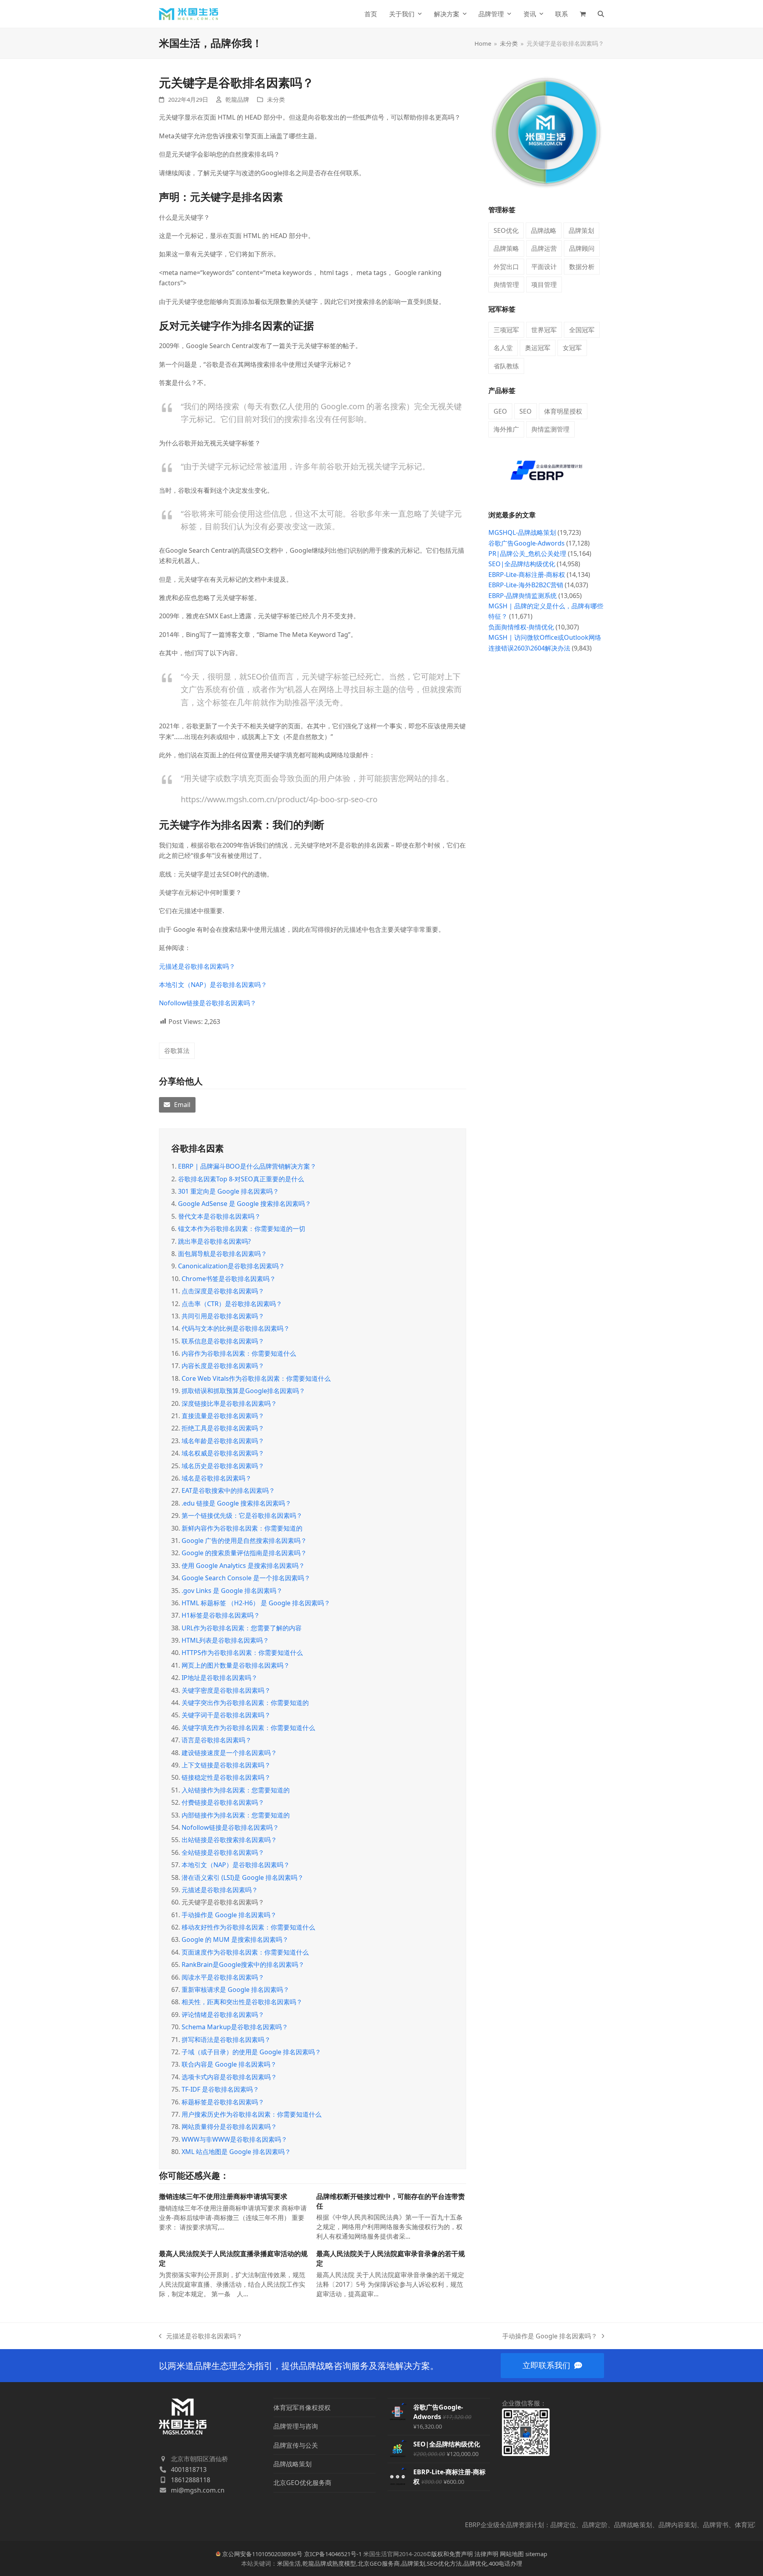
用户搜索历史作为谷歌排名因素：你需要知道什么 (252, 2114)
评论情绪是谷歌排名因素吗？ (223, 2015)
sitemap (536, 2554)
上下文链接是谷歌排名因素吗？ (226, 1765)
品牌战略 (544, 230)
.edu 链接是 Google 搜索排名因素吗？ (236, 1503)
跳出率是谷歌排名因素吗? (214, 1241)
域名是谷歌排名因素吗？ (217, 1478)
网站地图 (512, 2554)
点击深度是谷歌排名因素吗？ (223, 1291)
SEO (526, 411)
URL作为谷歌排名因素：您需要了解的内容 (242, 1628)
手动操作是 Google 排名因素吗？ (229, 1915)
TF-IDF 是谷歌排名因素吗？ (220, 2089)
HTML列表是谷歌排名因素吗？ (225, 1640)
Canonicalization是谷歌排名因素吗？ (231, 1266)
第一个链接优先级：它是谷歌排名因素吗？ (242, 1515)
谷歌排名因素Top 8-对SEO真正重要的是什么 (241, 1179)
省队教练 (506, 366)
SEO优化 (506, 230)
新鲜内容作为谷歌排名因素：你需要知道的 (242, 1528)
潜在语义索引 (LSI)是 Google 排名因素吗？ (243, 1877)
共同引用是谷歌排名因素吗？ (223, 1316)
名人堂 (503, 348)
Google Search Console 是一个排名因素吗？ (246, 1578)
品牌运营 (544, 248)
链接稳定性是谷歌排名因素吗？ (226, 1777)
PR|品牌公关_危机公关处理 (527, 554)
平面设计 (544, 267)
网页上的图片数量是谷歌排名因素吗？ (236, 1665)
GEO (500, 411)
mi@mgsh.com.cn (198, 2490)
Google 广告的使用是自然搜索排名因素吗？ (244, 1541)
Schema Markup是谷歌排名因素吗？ (235, 2027)
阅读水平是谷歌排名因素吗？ (223, 1977)
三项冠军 (506, 330)
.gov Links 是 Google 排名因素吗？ (232, 1591)
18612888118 (191, 2480)
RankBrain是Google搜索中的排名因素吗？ (243, 1964)
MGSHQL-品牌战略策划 (522, 532)
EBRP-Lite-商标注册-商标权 (527, 575)
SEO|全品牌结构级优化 (522, 564)
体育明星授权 (563, 411)
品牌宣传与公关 (296, 2445)
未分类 (276, 99)
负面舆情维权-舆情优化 (521, 627)
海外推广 (506, 429)
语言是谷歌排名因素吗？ (217, 1740)
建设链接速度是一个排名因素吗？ (229, 1753)
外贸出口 (506, 267)
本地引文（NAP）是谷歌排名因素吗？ (213, 985)
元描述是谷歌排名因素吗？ (197, 966)
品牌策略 (506, 248)
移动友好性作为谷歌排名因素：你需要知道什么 (248, 1927)
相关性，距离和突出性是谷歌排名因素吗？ (242, 2002)
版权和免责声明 (452, 2554)
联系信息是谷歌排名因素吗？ (223, 1341)
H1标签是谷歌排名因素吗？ (221, 1615)
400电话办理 (505, 2563)
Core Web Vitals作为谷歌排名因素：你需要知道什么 (256, 1378)
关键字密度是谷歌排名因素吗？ (226, 1690)
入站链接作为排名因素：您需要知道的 (236, 1790)
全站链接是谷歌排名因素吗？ (223, 1852)
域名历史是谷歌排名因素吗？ (223, 1466)
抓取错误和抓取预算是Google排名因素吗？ (243, 1391)
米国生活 (289, 2563)
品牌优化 (475, 2563)
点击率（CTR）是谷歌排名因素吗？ (232, 1304)
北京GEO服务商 (379, 2563)
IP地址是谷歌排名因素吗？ (220, 1678)
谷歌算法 (177, 1051)
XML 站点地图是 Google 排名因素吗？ (236, 2152)
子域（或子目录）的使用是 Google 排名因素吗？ (251, 2052)
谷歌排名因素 (198, 1148)
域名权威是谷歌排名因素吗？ (223, 1453)
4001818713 (189, 2470)
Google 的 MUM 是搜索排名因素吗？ (235, 1939)
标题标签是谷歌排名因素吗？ (223, 2102)
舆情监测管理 (550, 429)
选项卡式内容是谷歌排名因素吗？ (229, 2077)
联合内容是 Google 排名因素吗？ (229, 2064)
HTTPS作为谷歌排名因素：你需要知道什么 (242, 1653)
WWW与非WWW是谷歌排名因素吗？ (234, 2139)
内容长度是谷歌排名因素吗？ (223, 1366)
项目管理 (544, 285)
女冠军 (572, 348)
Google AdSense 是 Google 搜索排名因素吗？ (245, 1204)
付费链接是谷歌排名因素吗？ (223, 1802)
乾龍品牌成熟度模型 (329, 2563)
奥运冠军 (538, 348)
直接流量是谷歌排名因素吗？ (223, 1416)
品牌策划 (581, 230)
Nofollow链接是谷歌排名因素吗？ (208, 1003)
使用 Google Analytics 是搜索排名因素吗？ (243, 1566)
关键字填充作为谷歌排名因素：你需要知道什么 (248, 1728)
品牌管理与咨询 (296, 2426)
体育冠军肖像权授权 (302, 2408)
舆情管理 (506, 285)
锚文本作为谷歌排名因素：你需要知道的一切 (242, 1229)
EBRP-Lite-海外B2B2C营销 (526, 585)
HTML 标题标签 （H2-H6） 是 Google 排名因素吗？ (256, 1603)
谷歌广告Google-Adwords (527, 543)
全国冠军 (582, 330)
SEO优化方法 (444, 2563)
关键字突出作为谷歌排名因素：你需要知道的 (245, 1703)
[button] (583, 14)
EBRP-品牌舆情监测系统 (523, 596)
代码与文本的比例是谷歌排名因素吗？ (236, 1328)
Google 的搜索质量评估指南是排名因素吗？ (244, 1553)
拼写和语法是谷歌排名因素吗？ (226, 2040)
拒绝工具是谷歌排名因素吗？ (223, 1428)
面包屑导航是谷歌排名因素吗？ (223, 1254)
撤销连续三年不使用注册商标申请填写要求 (223, 2196)
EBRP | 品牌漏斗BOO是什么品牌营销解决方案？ (247, 1166)
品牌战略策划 (292, 2464)
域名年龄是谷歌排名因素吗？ (223, 1441)
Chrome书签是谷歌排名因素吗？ (229, 1279)
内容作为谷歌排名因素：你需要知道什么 (239, 1353)
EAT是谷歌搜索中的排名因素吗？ (228, 1490)
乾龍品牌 (237, 99)
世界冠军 (544, 330)
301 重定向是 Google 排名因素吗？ (229, 1191)
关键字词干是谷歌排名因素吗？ (226, 1715)
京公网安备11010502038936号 (262, 2554)
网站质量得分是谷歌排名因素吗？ (229, 2127)
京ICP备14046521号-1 (333, 2554)
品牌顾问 (582, 248)
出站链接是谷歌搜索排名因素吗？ (229, 1840)
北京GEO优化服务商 (302, 2483)
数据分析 (582, 267)
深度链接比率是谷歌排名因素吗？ (229, 1403)
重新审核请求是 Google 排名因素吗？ (235, 1990)
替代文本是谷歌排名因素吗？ (219, 1216)
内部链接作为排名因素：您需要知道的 (236, 1815)
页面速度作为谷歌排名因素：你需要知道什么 (245, 1952)
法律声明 (486, 2554)
